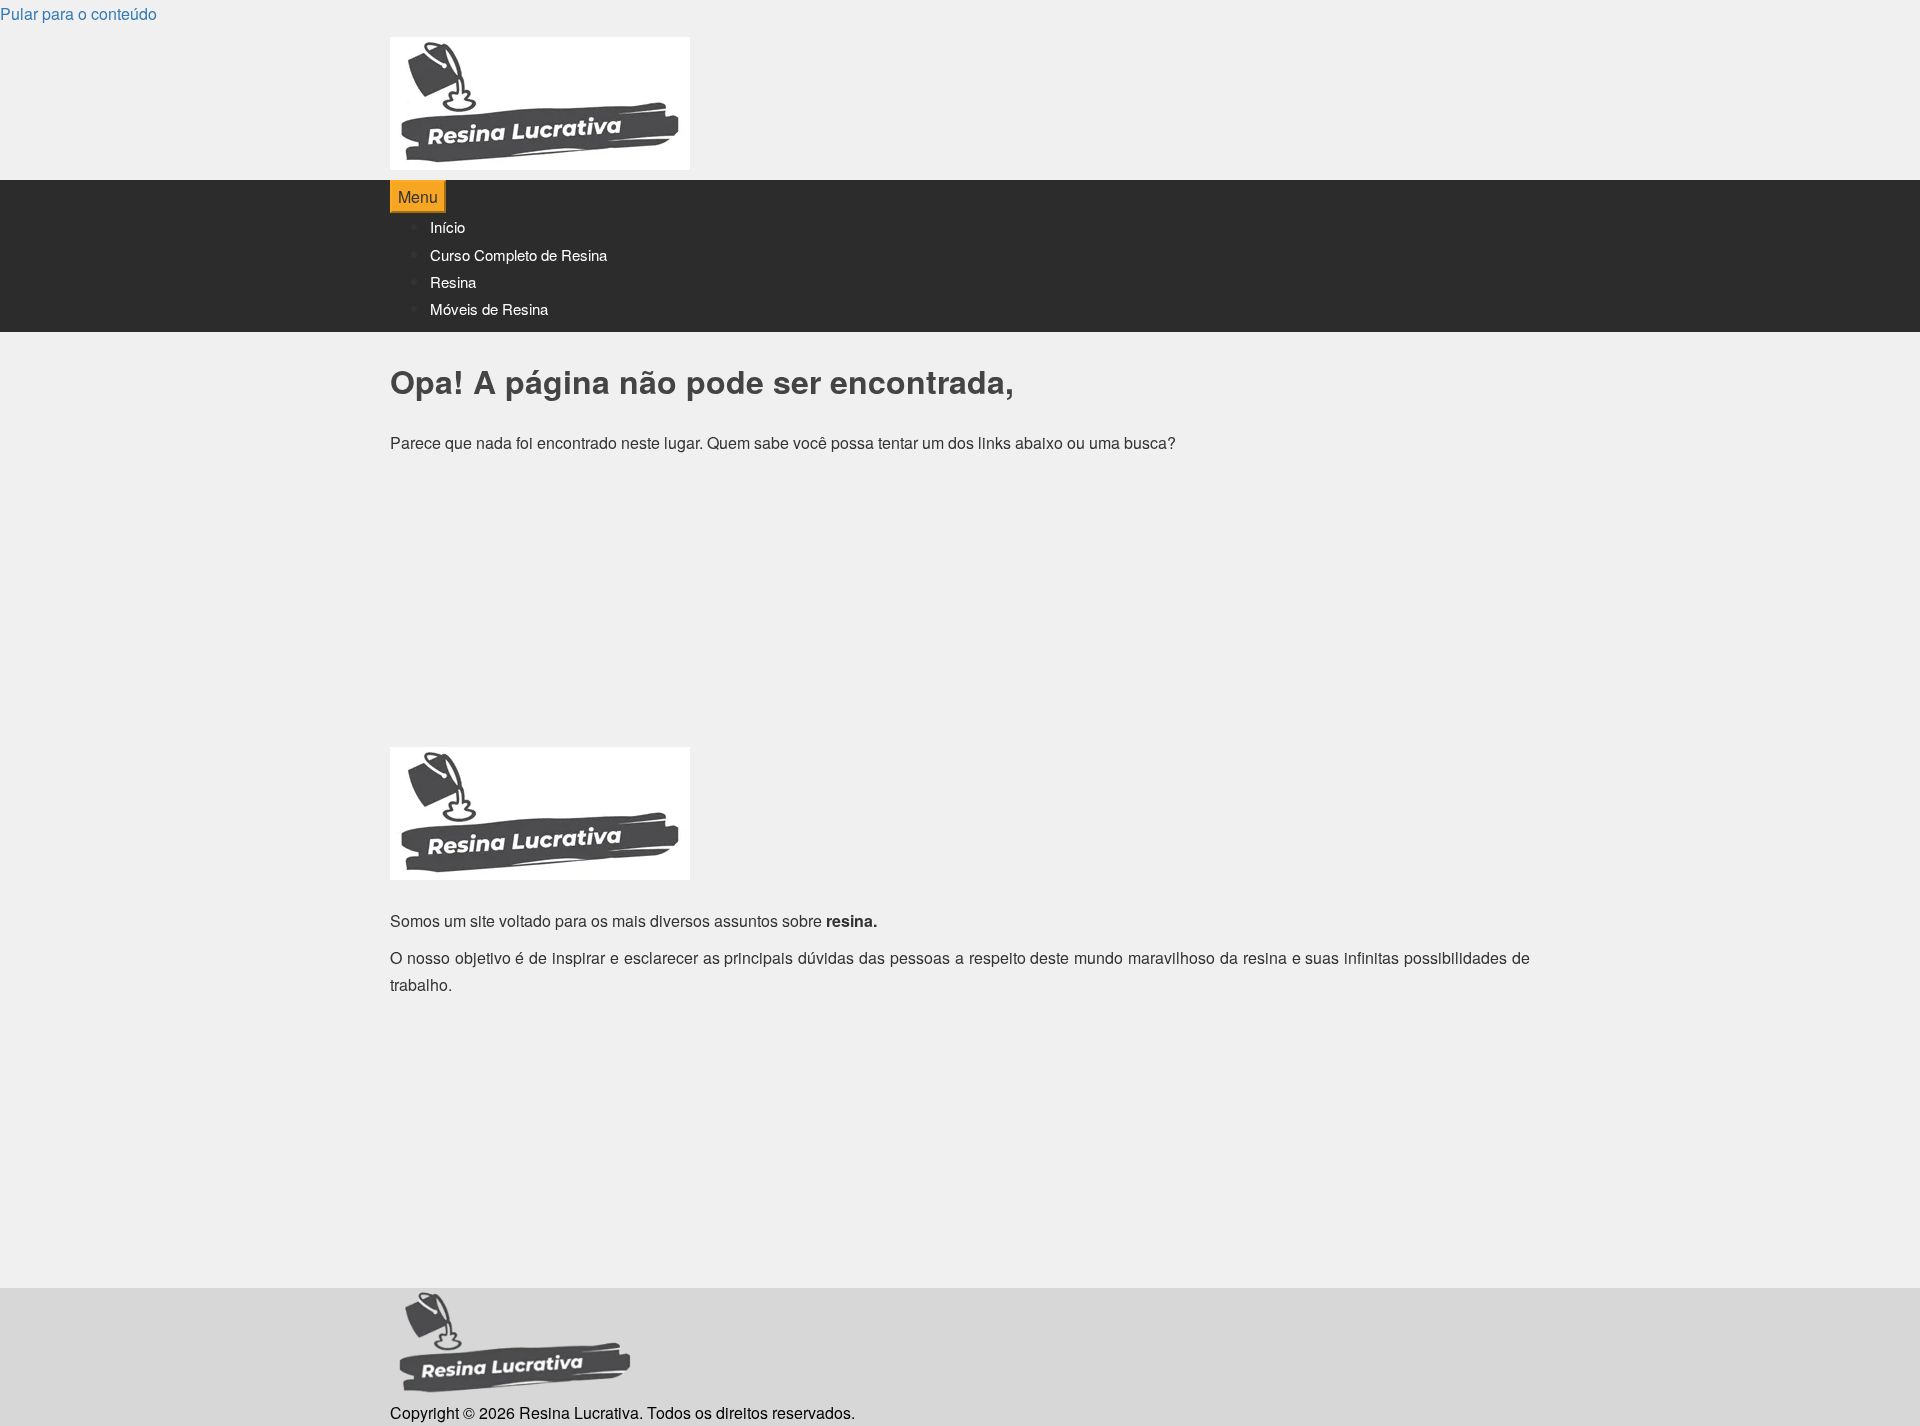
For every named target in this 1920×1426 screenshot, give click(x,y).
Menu (418, 196)
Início (447, 226)
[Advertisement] (960, 607)
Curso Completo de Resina (518, 254)
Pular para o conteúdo (78, 13)
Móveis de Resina (489, 308)
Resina (453, 281)
